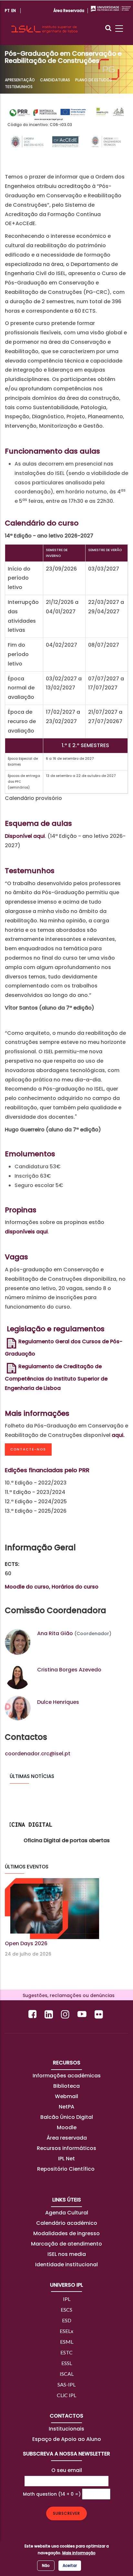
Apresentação (20, 80)
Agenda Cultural (67, 2213)
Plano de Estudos (94, 80)
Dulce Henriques (58, 1702)
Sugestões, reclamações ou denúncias (67, 1995)
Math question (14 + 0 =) (52, 2494)
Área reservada (67, 2138)
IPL (67, 2299)
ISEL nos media (67, 2254)
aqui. (118, 1435)
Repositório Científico (66, 2169)
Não (46, 2565)
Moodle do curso (27, 1587)
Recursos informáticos (66, 2148)
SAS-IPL (66, 2384)
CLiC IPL (66, 2395)
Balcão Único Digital (67, 2117)
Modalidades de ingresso (66, 2233)
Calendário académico (67, 2223)
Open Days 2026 (26, 1943)
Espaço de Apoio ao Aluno (67, 2439)
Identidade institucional (66, 2264)
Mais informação (79, 2553)
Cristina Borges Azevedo (69, 1670)
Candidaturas (55, 80)
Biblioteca (66, 2086)
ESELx (66, 2331)
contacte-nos (28, 1449)
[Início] (44, 22)
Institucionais (66, 2429)
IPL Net (66, 2159)
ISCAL (67, 2374)
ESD (67, 2320)
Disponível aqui (25, 836)
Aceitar (70, 2565)
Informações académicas (67, 2076)
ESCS (66, 2310)
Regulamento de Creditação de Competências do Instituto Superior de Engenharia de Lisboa (56, 1377)
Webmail (66, 2096)
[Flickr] (100, 2014)
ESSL (67, 2363)
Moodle (67, 2127)
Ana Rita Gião (55, 1633)
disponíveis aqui (26, 1232)
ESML (67, 2342)
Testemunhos (19, 87)
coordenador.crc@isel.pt (38, 1754)
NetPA (66, 2107)
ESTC (66, 2352)
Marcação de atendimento (66, 2244)
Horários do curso (75, 1587)
